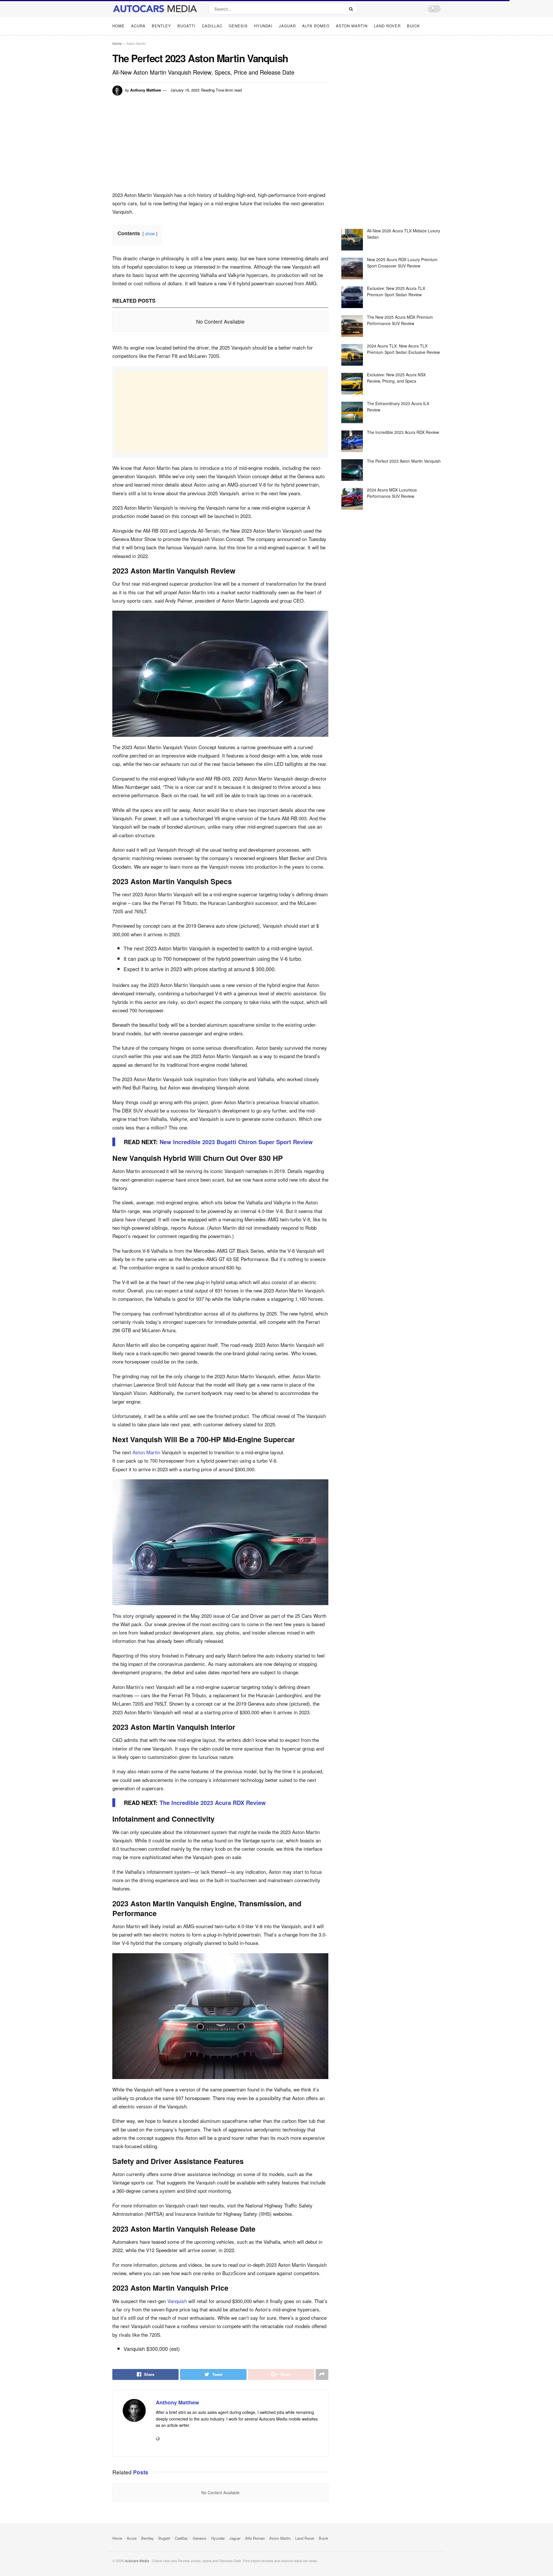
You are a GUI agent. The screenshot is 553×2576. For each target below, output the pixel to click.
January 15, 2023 (185, 90)
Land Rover (387, 26)
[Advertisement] (220, 147)
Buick (413, 26)
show (150, 233)
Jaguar (287, 26)
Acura (138, 26)
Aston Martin (352, 26)
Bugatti (186, 26)
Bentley (161, 26)
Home (119, 26)
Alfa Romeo (316, 26)
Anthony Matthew (146, 90)
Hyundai (263, 26)
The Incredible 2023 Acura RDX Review (403, 432)
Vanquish (177, 2301)
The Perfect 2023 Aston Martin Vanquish (404, 461)
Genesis (238, 26)
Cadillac (212, 26)
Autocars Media (137, 2561)
